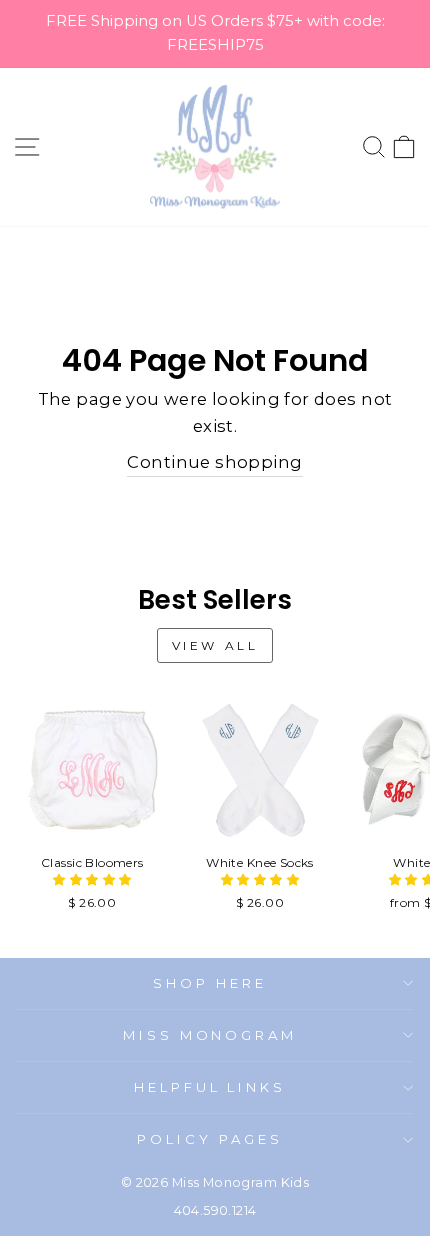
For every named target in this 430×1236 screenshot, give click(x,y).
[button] (92, 879)
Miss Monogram (210, 1035)
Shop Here (210, 983)
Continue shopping (214, 462)
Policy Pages (210, 1139)
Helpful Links (210, 1087)
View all (215, 645)
